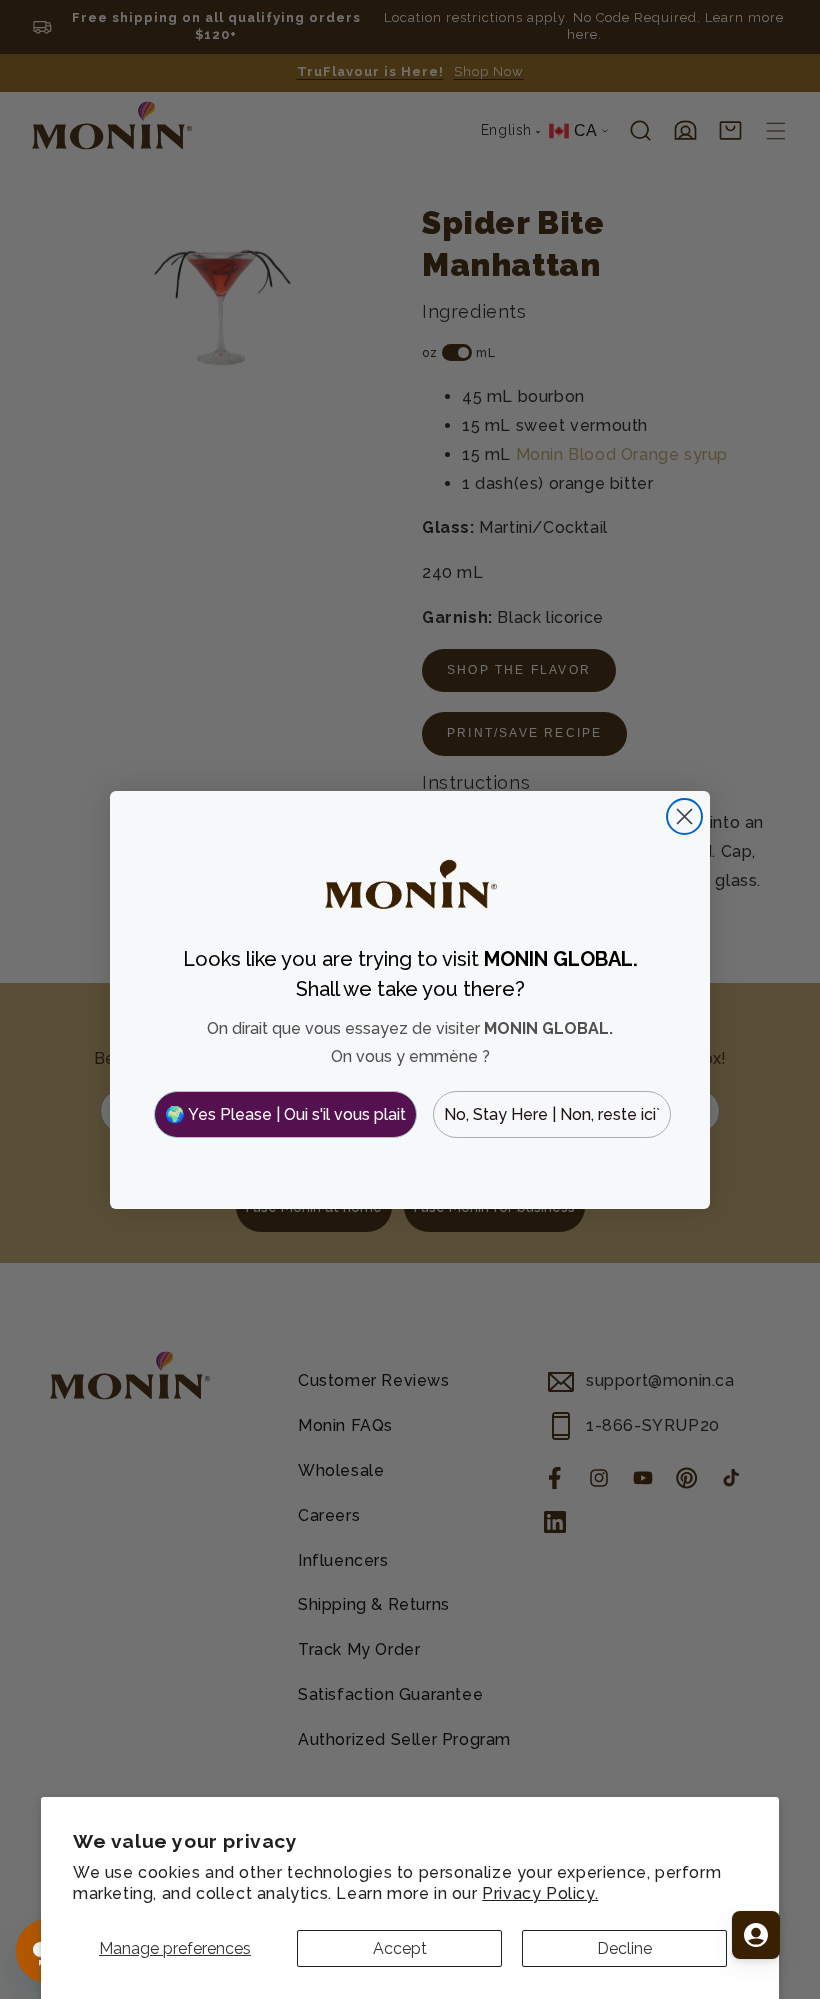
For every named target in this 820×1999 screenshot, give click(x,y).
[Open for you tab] (756, 1935)
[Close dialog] (684, 816)
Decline (624, 1948)
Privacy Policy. (540, 1893)
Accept (400, 1948)
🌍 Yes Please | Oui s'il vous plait (285, 1114)
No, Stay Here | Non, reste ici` (552, 1114)
